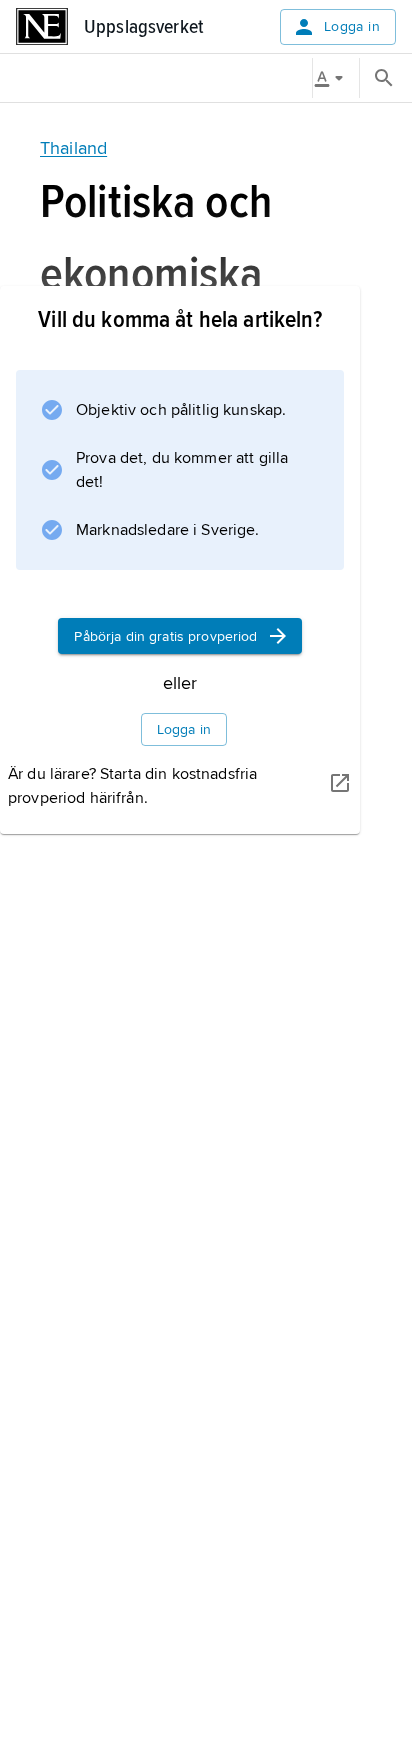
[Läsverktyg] (336, 78)
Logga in (352, 26)
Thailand (73, 148)
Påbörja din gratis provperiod (165, 636)
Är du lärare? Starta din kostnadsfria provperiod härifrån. (132, 786)
